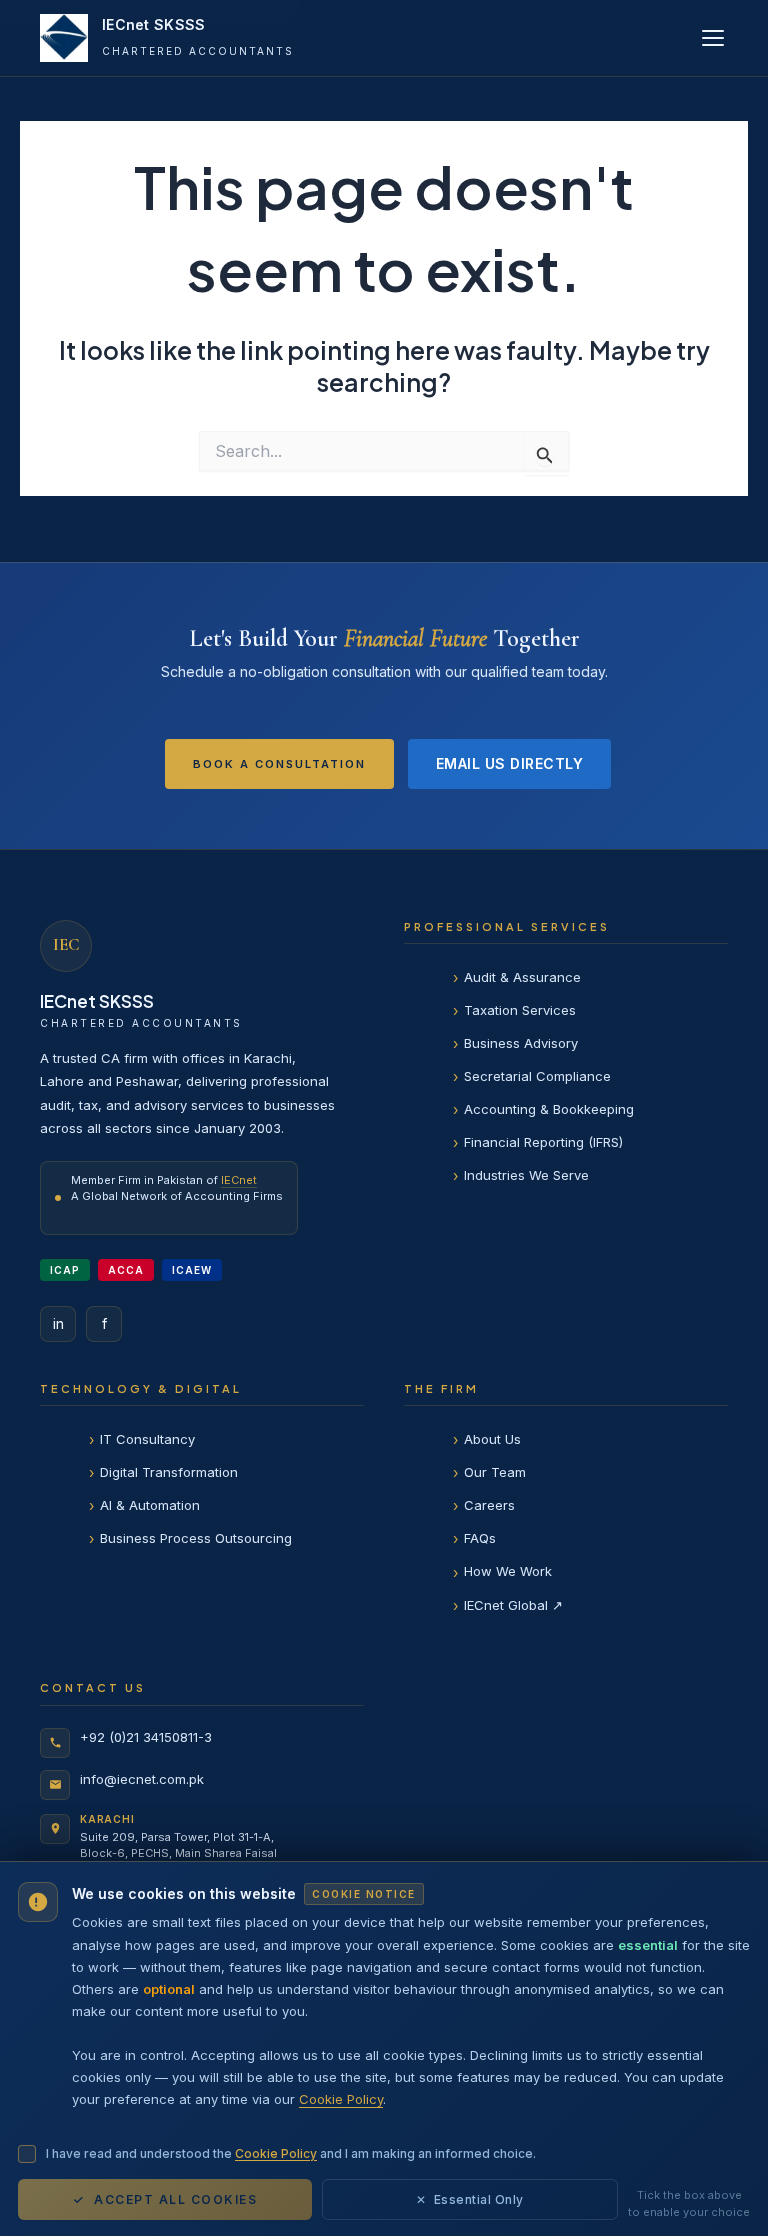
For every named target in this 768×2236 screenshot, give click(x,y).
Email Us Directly (510, 763)
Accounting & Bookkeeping (549, 1109)
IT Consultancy (147, 1439)
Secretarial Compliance (537, 1076)
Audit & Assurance (522, 977)
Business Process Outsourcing (196, 1538)
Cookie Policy (341, 2099)
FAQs (480, 1538)
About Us (492, 1439)
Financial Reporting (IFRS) (543, 1142)
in (58, 1323)
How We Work (508, 1571)
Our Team (495, 1472)
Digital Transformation (169, 1472)
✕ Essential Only (470, 2199)
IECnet (239, 1180)
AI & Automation (150, 1505)
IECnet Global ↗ (513, 1605)
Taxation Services (520, 1010)
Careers (489, 1505)
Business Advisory (521, 1043)
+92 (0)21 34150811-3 (146, 1737)
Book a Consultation (279, 764)
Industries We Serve (526, 1175)
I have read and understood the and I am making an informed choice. (291, 2153)
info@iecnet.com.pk (142, 1779)
